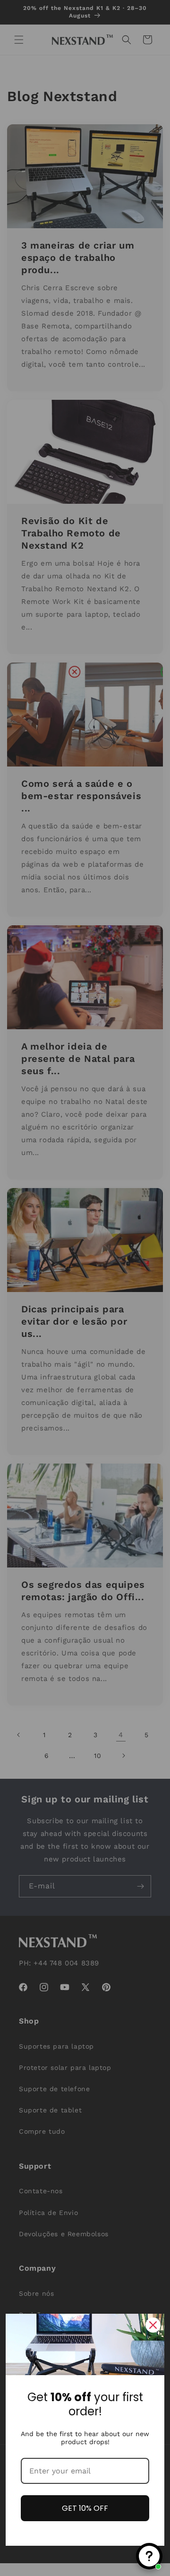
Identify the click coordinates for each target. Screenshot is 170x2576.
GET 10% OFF (85, 2508)
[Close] (153, 2325)
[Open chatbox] (149, 2556)
